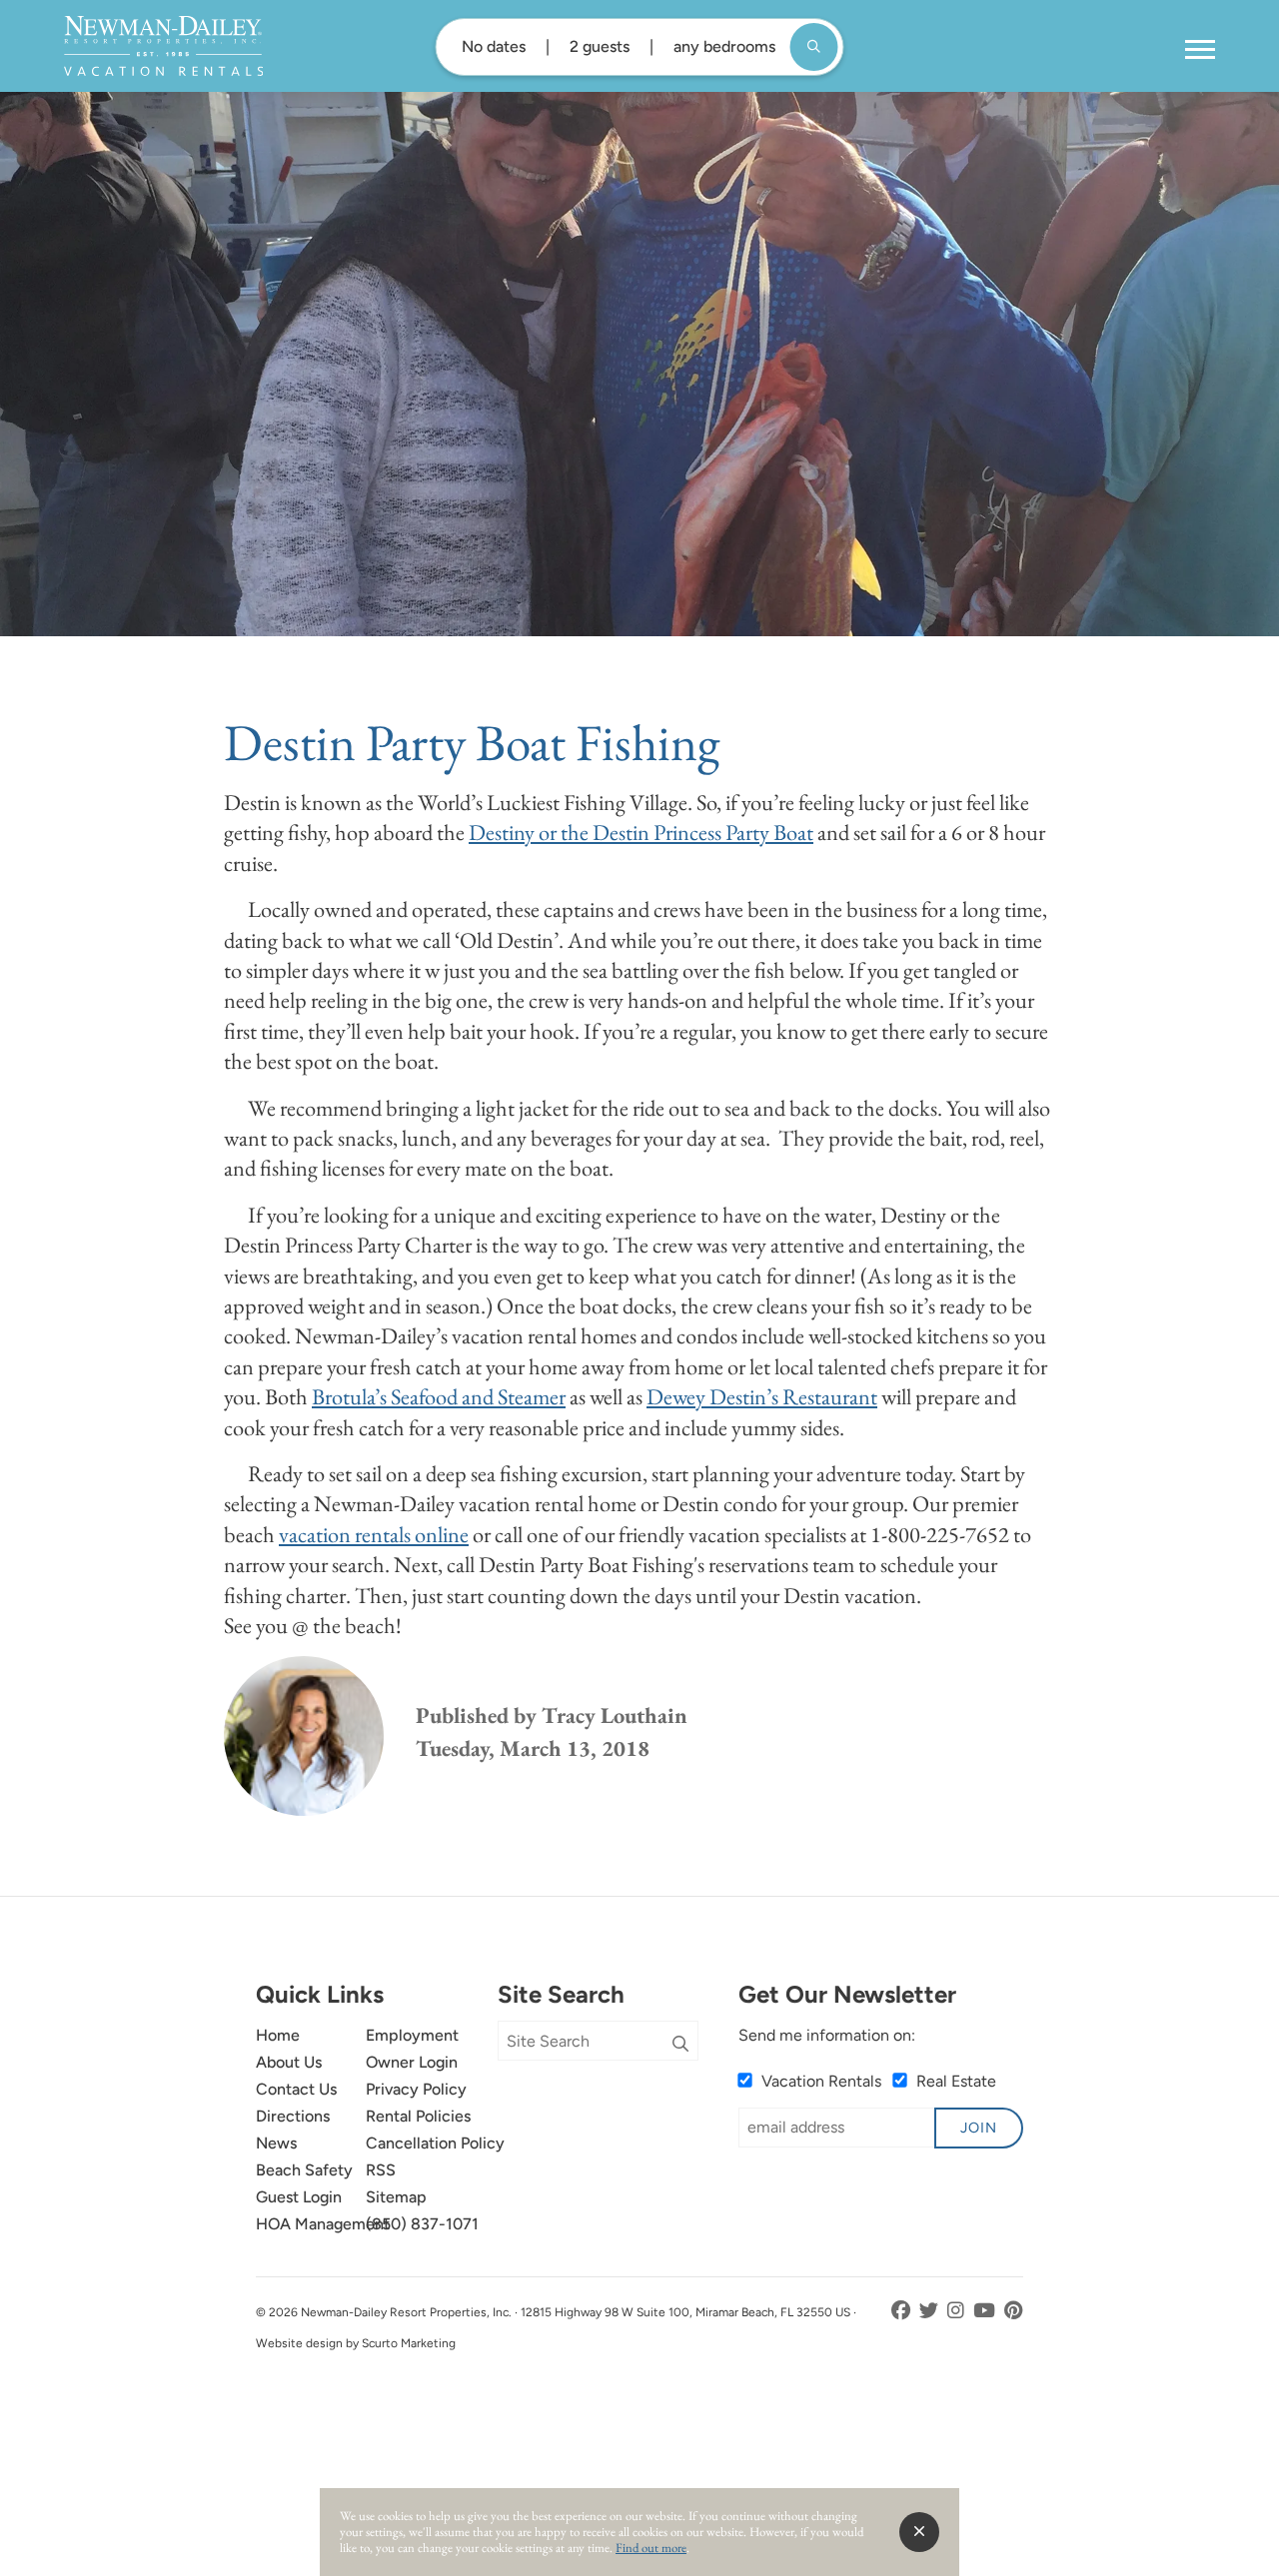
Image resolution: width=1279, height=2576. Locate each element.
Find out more (651, 2548)
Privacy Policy (416, 2089)
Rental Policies (418, 2116)
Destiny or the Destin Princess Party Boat (641, 832)
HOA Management (323, 2224)
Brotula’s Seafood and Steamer (439, 1396)
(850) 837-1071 (422, 2224)
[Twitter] (931, 2311)
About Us (289, 2062)
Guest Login (299, 2197)
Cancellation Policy (435, 2143)
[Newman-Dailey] (163, 46)
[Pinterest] (1014, 2311)
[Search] (680, 2045)
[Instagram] (958, 2311)
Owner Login (412, 2062)
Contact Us (296, 2089)
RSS (381, 2170)
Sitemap (396, 2197)
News (276, 2143)
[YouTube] (986, 2311)
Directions (293, 2116)
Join (979, 2128)
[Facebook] (903, 2311)
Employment (412, 2035)
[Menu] (1200, 50)
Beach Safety (304, 2170)
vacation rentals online (374, 1534)
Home (278, 2035)
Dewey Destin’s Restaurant (762, 1396)
